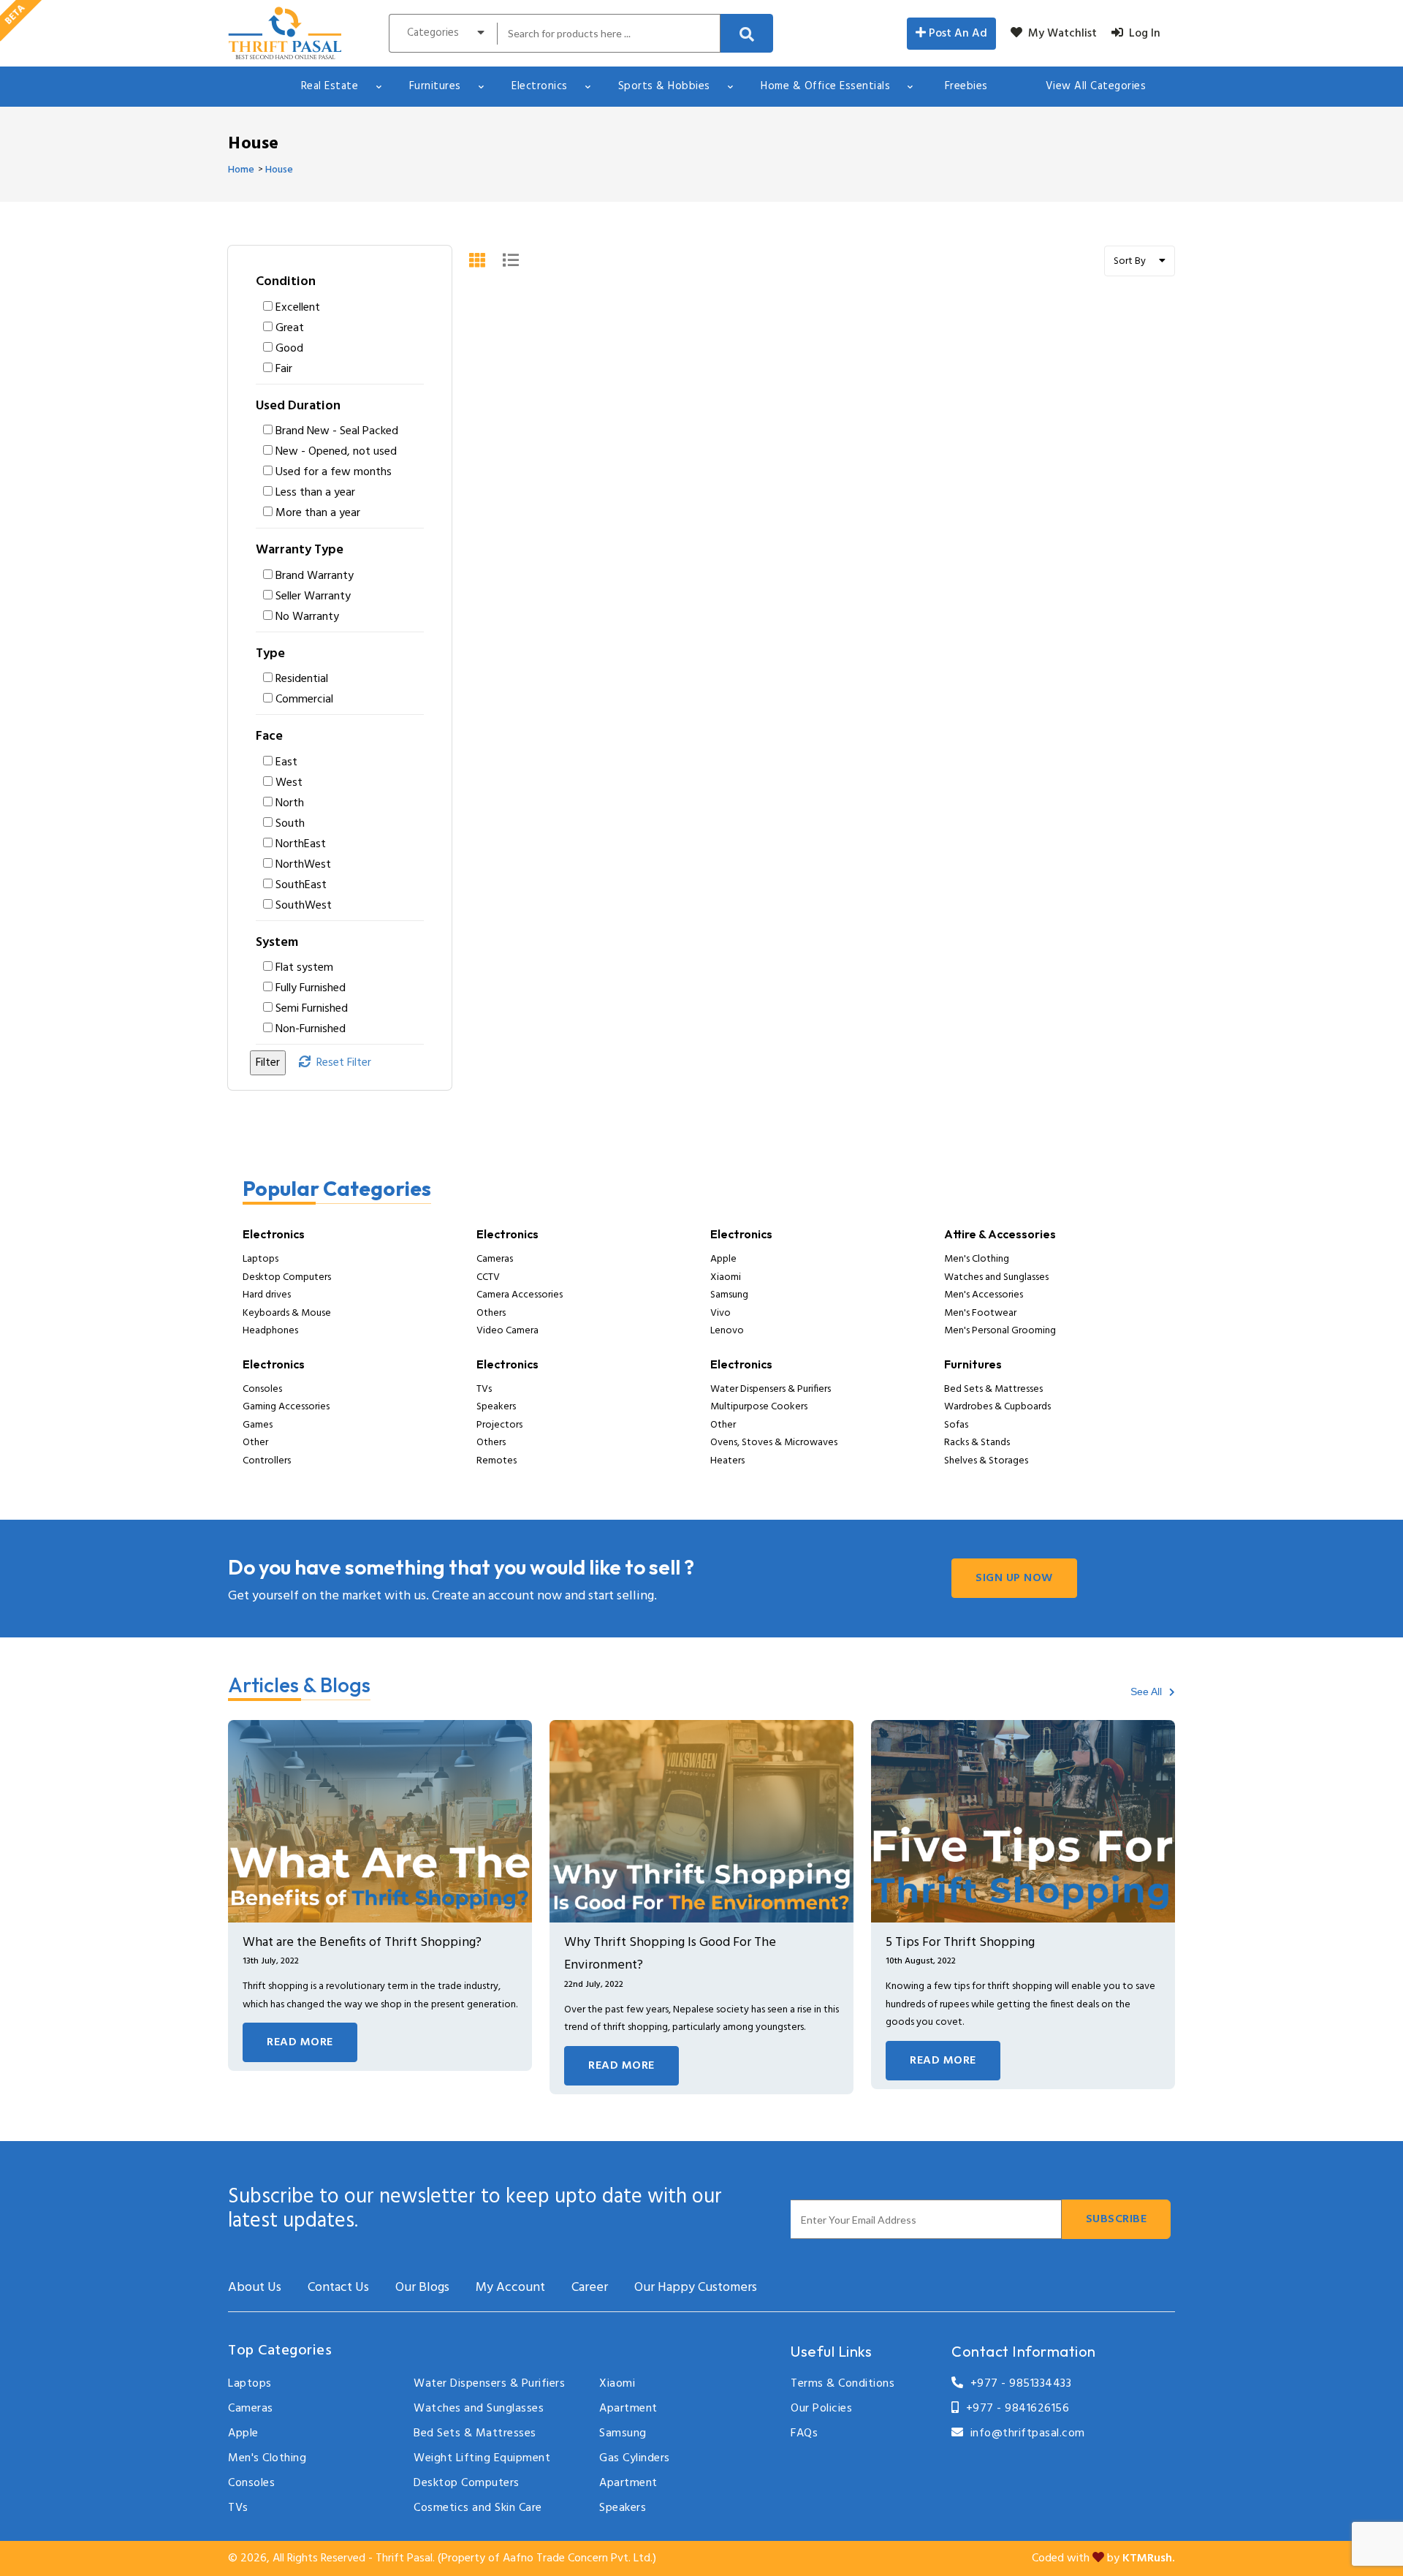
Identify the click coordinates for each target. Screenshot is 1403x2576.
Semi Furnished (312, 1009)
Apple (723, 1259)
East (286, 762)
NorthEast (301, 844)
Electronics (540, 86)
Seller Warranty (313, 596)
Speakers (496, 1407)
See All (1148, 1692)
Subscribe (1117, 2219)
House (279, 170)
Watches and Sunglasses (996, 1277)
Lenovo (727, 1331)
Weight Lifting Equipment (482, 2458)
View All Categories (1096, 86)
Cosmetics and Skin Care (478, 2508)
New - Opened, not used (336, 452)
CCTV (488, 1277)
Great (290, 328)
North (290, 803)
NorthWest (303, 865)
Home (241, 170)
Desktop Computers (287, 1277)
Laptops (261, 1259)
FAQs (804, 2433)
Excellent (298, 308)
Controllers (267, 1461)
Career (590, 2288)
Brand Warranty (315, 576)
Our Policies (821, 2409)
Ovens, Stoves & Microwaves (774, 1443)
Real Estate (330, 86)
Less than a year (315, 493)
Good (289, 349)
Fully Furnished (311, 988)
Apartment (628, 2409)
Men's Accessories (984, 1295)
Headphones (270, 1331)
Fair (284, 369)
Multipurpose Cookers (759, 1407)
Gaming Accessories (286, 1407)
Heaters (727, 1461)
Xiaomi (726, 1277)
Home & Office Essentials (825, 86)
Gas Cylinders (635, 2458)
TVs (484, 1389)
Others (491, 1313)
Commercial (304, 700)
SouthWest (304, 906)
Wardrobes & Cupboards (997, 1407)
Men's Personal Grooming (1000, 1331)
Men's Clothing (977, 1259)
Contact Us (338, 2288)
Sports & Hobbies (664, 86)
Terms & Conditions (843, 2384)
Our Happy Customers (696, 2288)
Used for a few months (334, 472)
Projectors (499, 1425)
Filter (268, 1063)
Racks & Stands (977, 1443)
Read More (300, 2042)
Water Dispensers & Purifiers (771, 1389)
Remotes (497, 1461)
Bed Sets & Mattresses (993, 1389)
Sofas (956, 1425)
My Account (510, 2288)
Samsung (729, 1295)
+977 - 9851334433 (1018, 2384)
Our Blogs (422, 2288)
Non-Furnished (311, 1029)
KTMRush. (1149, 2558)
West (289, 783)
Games (258, 1425)
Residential (302, 679)
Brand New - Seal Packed (337, 431)
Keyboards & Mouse (287, 1313)
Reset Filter (341, 1063)
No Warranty (307, 617)
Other (255, 1443)
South (290, 824)
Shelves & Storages (986, 1461)
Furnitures (435, 86)
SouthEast (301, 885)
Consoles (262, 1389)
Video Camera (507, 1331)
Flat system (304, 968)
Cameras (495, 1259)
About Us (255, 2288)
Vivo (720, 1313)
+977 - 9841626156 (1014, 2409)
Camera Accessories (520, 1295)
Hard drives (267, 1295)
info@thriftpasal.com (1024, 2433)
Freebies (966, 86)
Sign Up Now (1014, 1578)
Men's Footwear (980, 1313)
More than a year (318, 513)
